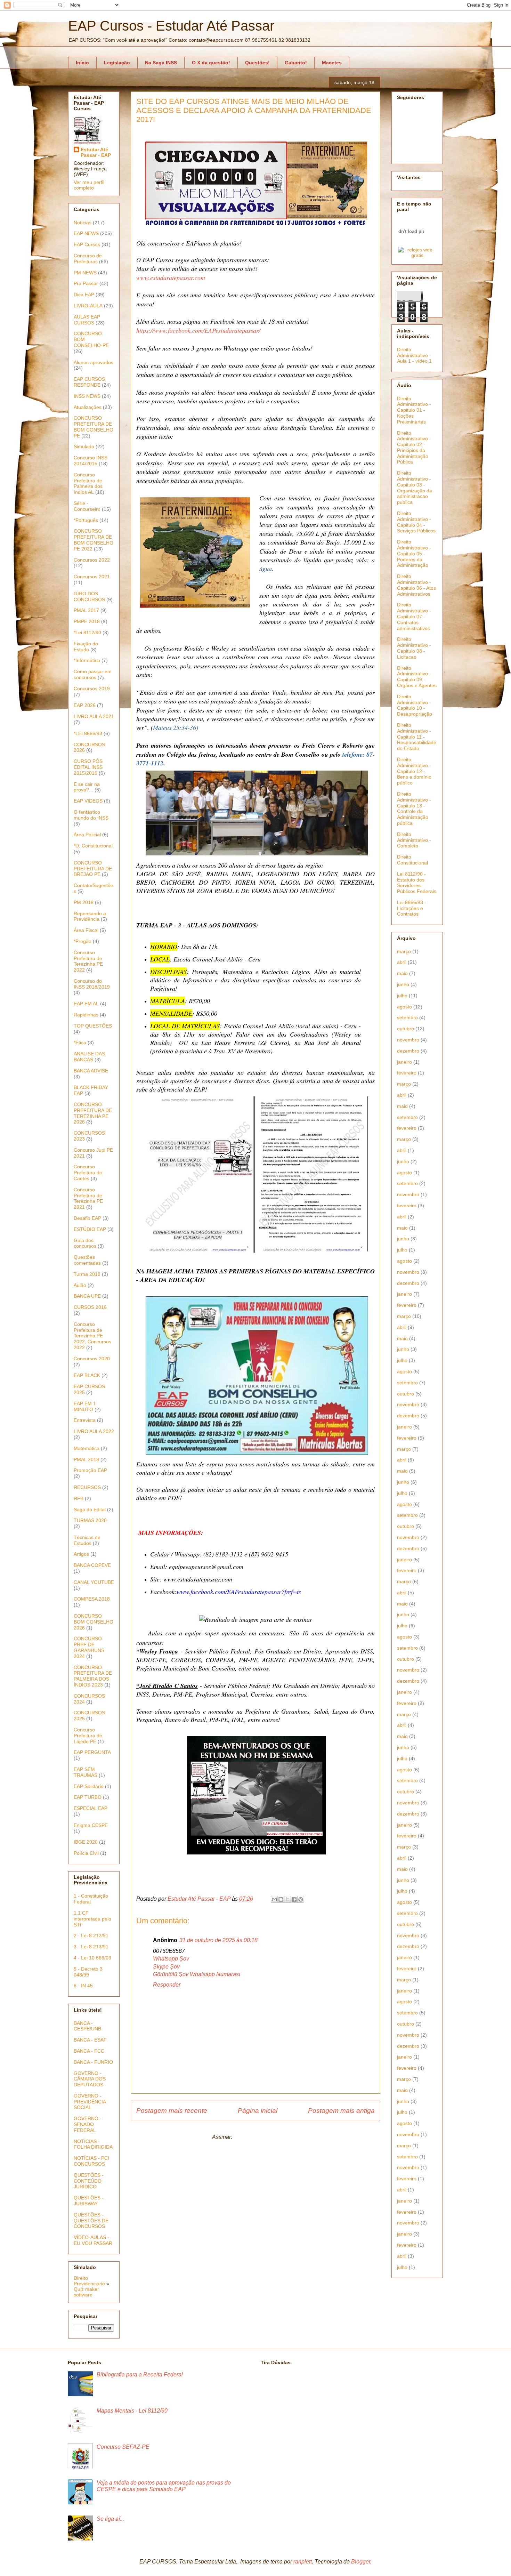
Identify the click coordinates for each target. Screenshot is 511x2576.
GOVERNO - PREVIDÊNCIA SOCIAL (90, 2102)
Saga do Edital (90, 1510)
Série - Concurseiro (87, 506)
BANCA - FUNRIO (93, 2062)
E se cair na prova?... (87, 787)
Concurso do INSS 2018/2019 (92, 984)
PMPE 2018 (87, 621)
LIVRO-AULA (88, 306)
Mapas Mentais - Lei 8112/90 (132, 2411)
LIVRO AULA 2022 (94, 1431)
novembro (408, 1040)
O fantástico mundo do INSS (91, 815)
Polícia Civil (86, 1853)
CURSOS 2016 (90, 1307)
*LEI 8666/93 (88, 733)
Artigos (81, 1554)
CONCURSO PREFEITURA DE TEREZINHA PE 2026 (93, 1113)
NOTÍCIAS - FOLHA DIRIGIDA (93, 2144)
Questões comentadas (87, 1260)
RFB (79, 1498)
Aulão (80, 1285)
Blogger (361, 2562)
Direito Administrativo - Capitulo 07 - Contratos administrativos (414, 616)
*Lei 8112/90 (87, 633)
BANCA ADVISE (91, 1071)
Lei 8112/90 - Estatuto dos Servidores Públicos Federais (417, 883)
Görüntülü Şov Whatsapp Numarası (197, 1974)
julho (402, 996)
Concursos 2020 (92, 1359)
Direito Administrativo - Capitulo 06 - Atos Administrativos (416, 585)
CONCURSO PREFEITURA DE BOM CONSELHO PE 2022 (94, 540)
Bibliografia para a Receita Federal (140, 2374)
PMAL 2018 (86, 1459)
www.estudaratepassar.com (171, 277)
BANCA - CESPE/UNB (87, 2026)
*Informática (87, 660)
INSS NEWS (87, 396)
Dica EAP (84, 295)
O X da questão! (211, 63)
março (404, 951)
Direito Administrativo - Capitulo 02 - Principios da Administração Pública (414, 448)
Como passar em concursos (93, 674)
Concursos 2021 (92, 577)
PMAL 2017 (86, 610)
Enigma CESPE (91, 1825)
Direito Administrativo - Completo (414, 840)
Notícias (83, 223)
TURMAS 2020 (90, 1520)
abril (402, 962)
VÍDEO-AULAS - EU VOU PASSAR (93, 2240)
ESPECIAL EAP (91, 1808)
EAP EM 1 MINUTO (85, 1406)
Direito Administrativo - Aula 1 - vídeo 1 (414, 355)
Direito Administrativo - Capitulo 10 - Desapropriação (415, 705)
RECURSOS (87, 1487)
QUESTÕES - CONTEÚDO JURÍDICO (89, 2181)
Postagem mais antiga (341, 2111)
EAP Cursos (87, 244)
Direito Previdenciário (89, 2281)
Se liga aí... (110, 2519)
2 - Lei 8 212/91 (91, 1935)
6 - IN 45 (83, 1986)
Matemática (87, 1448)
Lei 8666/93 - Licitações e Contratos (412, 908)
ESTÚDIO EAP (90, 1229)
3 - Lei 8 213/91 (91, 1947)
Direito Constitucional (412, 860)
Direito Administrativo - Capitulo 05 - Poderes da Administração (414, 553)
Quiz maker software (86, 2292)
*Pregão (83, 941)
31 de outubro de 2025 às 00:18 (218, 1940)
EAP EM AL (86, 1004)
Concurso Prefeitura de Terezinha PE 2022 (88, 961)
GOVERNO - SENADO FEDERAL (88, 2124)
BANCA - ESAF (90, 2040)
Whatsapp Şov (171, 1959)
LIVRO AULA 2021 (94, 716)
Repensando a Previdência (90, 916)
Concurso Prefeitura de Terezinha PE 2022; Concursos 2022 (92, 1336)
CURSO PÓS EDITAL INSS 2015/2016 (88, 767)
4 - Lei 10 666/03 (92, 1958)
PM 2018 (84, 902)
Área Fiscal (86, 930)
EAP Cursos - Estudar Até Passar (171, 26)
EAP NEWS (86, 233)
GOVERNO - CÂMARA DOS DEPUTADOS (90, 2079)
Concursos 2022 (92, 560)
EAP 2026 (85, 705)
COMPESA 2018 (92, 1599)
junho (403, 984)
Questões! (257, 63)
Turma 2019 (87, 1274)
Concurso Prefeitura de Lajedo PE (88, 1736)
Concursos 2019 (92, 689)
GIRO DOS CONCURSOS (89, 597)
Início (82, 63)
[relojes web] (411, 243)
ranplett (303, 2562)
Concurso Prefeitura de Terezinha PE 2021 (88, 1198)
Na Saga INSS (161, 63)
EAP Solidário (89, 1786)
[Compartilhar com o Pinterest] (301, 1899)
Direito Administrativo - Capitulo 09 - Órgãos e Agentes (417, 677)
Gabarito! (296, 63)
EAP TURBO (88, 1797)
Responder (167, 1985)
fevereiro (407, 1073)
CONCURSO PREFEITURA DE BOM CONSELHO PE (94, 427)
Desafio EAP (87, 1218)
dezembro (408, 1051)
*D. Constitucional (93, 846)
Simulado (84, 446)
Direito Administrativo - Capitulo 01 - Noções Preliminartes (414, 410)
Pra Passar (86, 283)
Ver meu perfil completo (89, 185)
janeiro (404, 1062)
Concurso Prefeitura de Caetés (88, 1173)
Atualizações (88, 407)
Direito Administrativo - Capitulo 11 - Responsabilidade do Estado (417, 737)
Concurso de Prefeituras (88, 259)
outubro (405, 1029)
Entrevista (85, 1420)
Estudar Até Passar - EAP (96, 152)
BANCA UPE (87, 1296)
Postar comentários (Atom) (266, 2137)
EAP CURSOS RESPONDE (89, 382)
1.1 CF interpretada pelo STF (92, 1919)
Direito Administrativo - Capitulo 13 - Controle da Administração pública (414, 808)
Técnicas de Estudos (87, 1540)
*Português (86, 520)
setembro (407, 1017)
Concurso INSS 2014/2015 (91, 461)
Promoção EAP (90, 1470)
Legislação (117, 63)
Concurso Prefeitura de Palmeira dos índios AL (88, 483)
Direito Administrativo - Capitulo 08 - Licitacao (414, 648)
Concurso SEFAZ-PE (123, 2447)
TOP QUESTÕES (93, 1026)
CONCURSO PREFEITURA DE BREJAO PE (93, 869)
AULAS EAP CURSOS (87, 320)
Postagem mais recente (172, 2111)
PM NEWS (85, 273)
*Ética (80, 1043)
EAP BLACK (87, 1375)
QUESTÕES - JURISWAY (89, 2201)
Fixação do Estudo (86, 647)
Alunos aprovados (94, 362)
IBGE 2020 (86, 1842)
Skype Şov (166, 1967)
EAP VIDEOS (88, 801)
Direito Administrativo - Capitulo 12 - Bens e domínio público (414, 771)
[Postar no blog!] (281, 1899)
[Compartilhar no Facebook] (294, 1899)
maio (402, 973)
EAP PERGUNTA (92, 1752)
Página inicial (258, 2111)
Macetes (332, 63)
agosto (404, 1007)
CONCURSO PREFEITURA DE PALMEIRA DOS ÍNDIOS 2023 (93, 1676)
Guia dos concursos (85, 1243)
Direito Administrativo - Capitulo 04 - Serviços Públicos (416, 522)
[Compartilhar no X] (287, 1899)
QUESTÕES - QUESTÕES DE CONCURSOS (91, 2221)
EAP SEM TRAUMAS (86, 1772)
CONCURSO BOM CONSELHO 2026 (94, 1622)
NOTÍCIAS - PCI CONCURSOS (91, 2161)
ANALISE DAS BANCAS (89, 1057)
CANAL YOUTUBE (94, 1582)
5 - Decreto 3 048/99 (88, 1972)
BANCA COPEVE (92, 1565)
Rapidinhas (86, 1015)
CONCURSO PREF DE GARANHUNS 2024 (89, 1647)
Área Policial (87, 835)
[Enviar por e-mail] (274, 1899)
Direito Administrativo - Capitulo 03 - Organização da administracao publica (415, 488)
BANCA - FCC (89, 2051)
